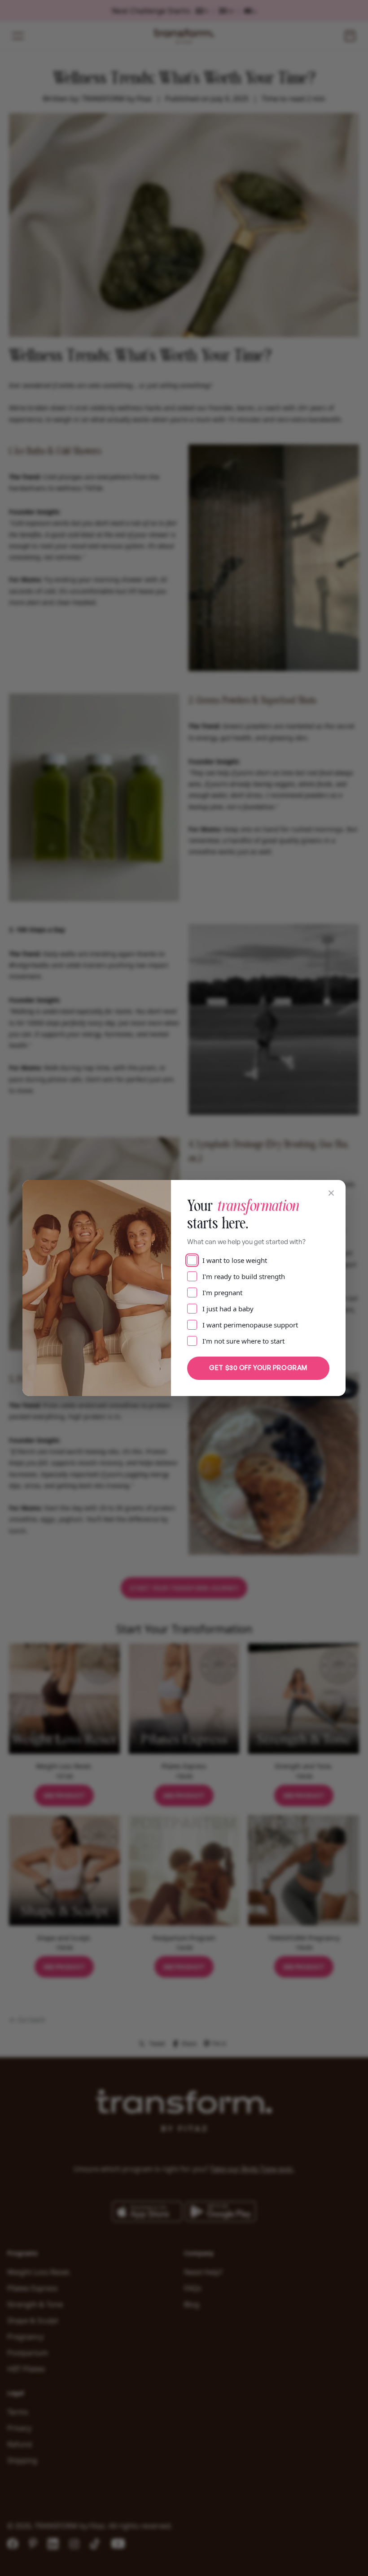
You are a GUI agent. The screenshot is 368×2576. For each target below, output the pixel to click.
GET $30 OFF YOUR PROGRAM (258, 1368)
